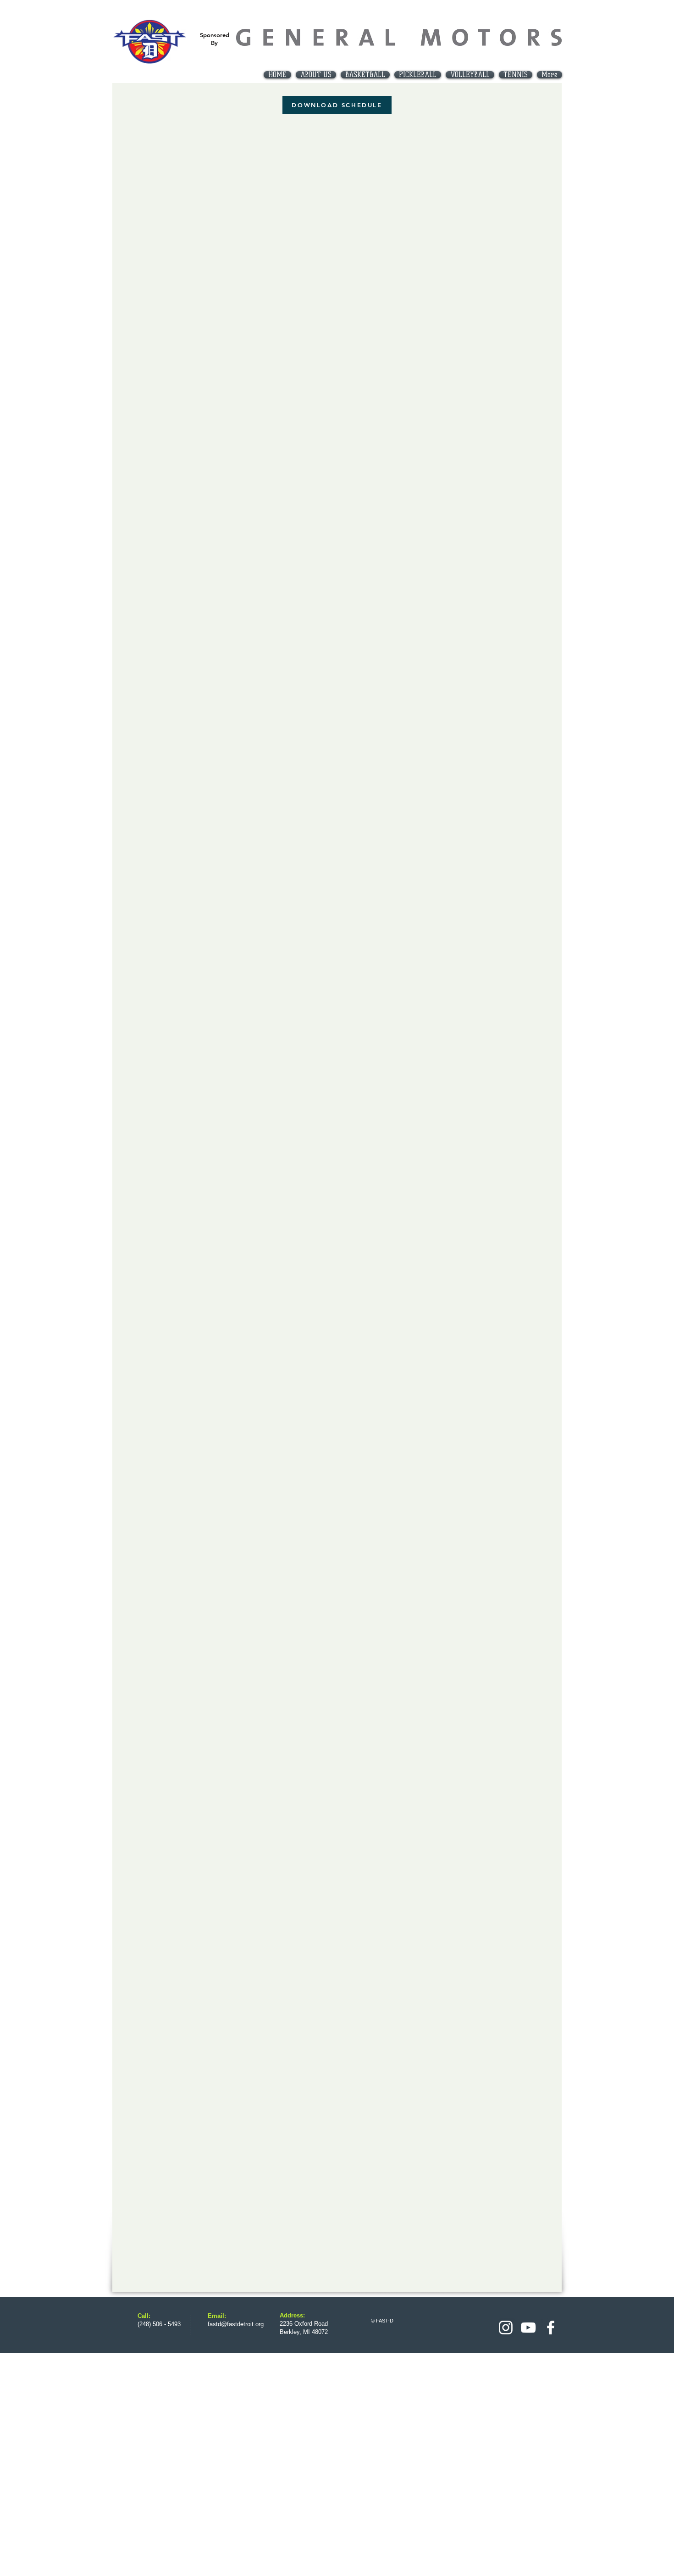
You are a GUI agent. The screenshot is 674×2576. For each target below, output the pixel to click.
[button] (365, 75)
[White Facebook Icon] (551, 2328)
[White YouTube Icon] (528, 2328)
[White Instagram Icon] (506, 2328)
